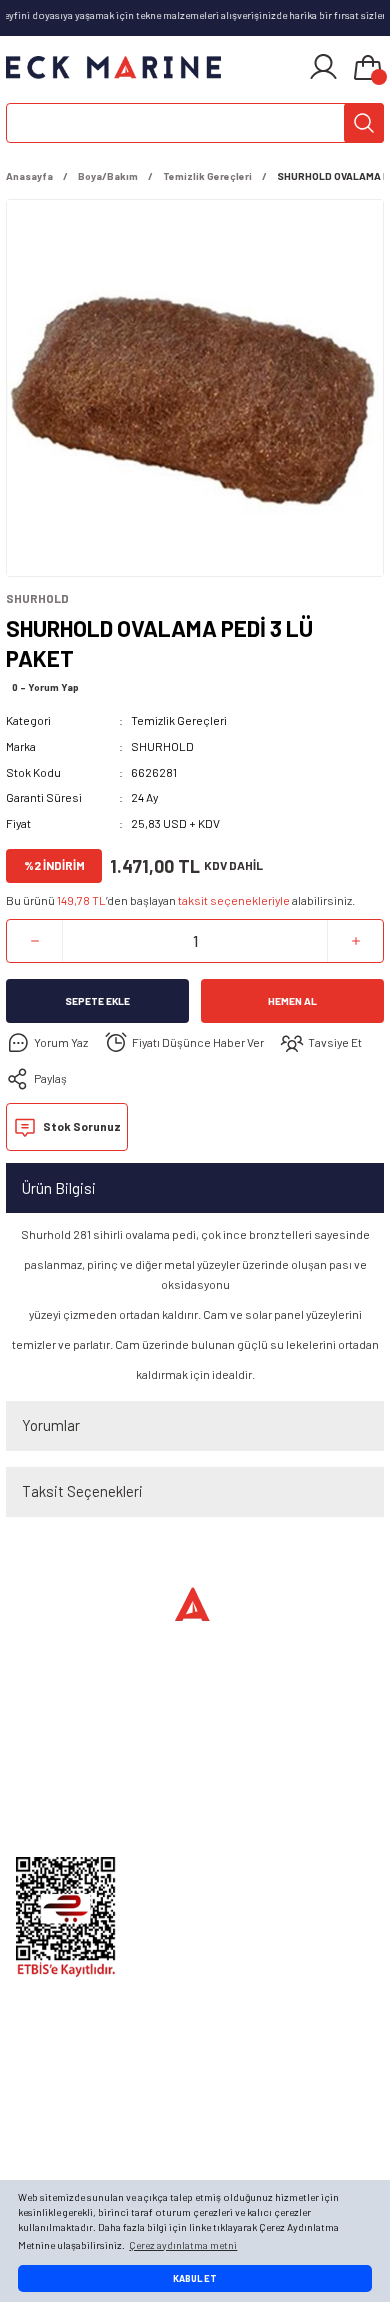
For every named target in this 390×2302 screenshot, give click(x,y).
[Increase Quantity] (355, 941)
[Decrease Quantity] (34, 941)
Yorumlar (51, 1425)
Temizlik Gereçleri (179, 720)
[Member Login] (323, 67)
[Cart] (368, 69)
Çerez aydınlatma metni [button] (183, 2245)
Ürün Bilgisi (59, 1188)
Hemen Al (292, 1001)
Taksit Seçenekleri (82, 1491)
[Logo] (114, 67)
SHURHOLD (162, 746)
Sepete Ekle (97, 1001)
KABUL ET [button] (195, 2278)
